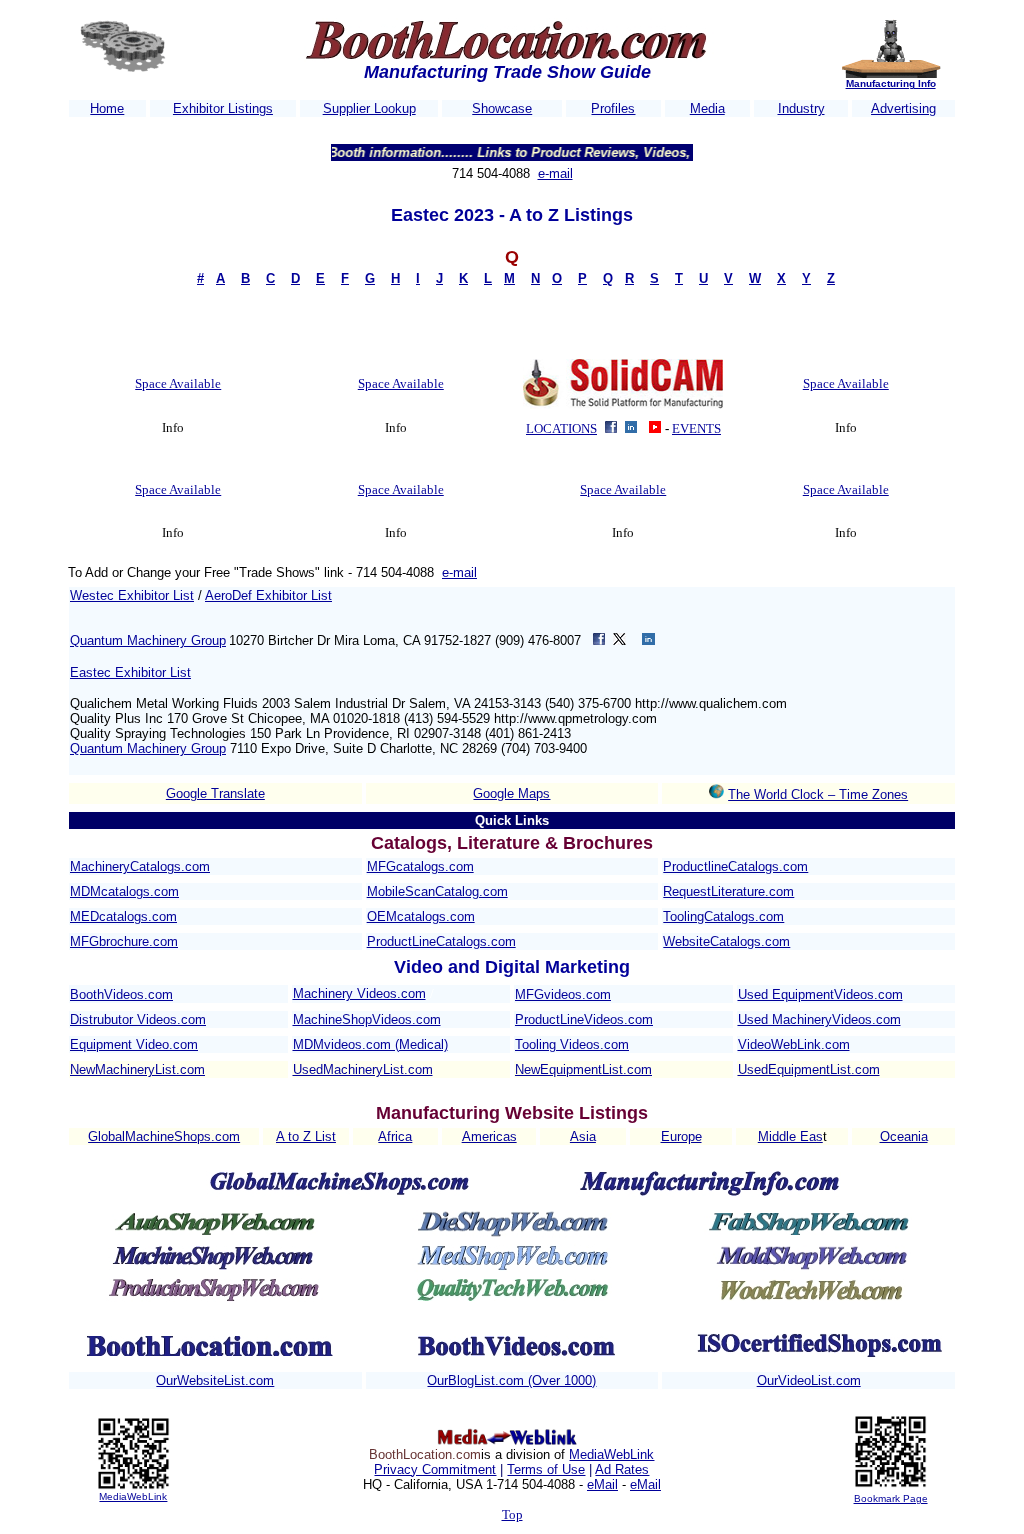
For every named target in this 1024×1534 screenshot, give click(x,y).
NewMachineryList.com (137, 1069)
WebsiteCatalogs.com (726, 941)
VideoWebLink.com (794, 1044)
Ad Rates (622, 1469)
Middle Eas (790, 1136)
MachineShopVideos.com (367, 1019)
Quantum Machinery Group (148, 640)
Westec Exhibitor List (132, 595)
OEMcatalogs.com (421, 916)
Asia (583, 1136)
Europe (681, 1136)
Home (107, 108)
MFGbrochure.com (124, 941)
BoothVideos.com (121, 994)
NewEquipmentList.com (583, 1069)
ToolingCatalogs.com (723, 916)
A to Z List (306, 1136)
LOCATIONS (561, 428)
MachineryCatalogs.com (140, 866)
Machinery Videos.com (359, 993)
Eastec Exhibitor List (130, 672)
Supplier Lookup (369, 108)
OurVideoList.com (809, 1380)
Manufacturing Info (891, 83)
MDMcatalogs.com (124, 891)
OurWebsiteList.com (215, 1380)
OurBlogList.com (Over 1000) (511, 1380)
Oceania (904, 1136)
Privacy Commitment (435, 1469)
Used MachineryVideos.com (819, 1019)
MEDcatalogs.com (123, 916)
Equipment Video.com (134, 1044)
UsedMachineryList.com (363, 1069)
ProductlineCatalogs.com (735, 866)
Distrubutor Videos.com (138, 1019)
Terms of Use (546, 1469)
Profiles (613, 108)
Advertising (903, 108)
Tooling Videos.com (572, 1044)
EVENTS (696, 428)
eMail (602, 1484)
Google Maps (511, 793)
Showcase (502, 108)
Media (707, 108)
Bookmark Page (891, 1498)
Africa (395, 1136)
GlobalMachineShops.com (164, 1136)
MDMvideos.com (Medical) (370, 1044)
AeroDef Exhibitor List (268, 595)
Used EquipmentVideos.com (820, 994)
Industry (801, 108)
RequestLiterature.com (728, 891)
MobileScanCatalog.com (437, 891)
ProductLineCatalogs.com (441, 941)
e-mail (555, 173)
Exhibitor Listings (223, 108)
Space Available (178, 383)
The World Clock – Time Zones (818, 794)
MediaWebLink (133, 1496)
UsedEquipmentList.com (809, 1069)
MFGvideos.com (563, 994)
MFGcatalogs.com (420, 866)
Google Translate (215, 793)
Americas (489, 1136)
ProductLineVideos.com (584, 1019)
